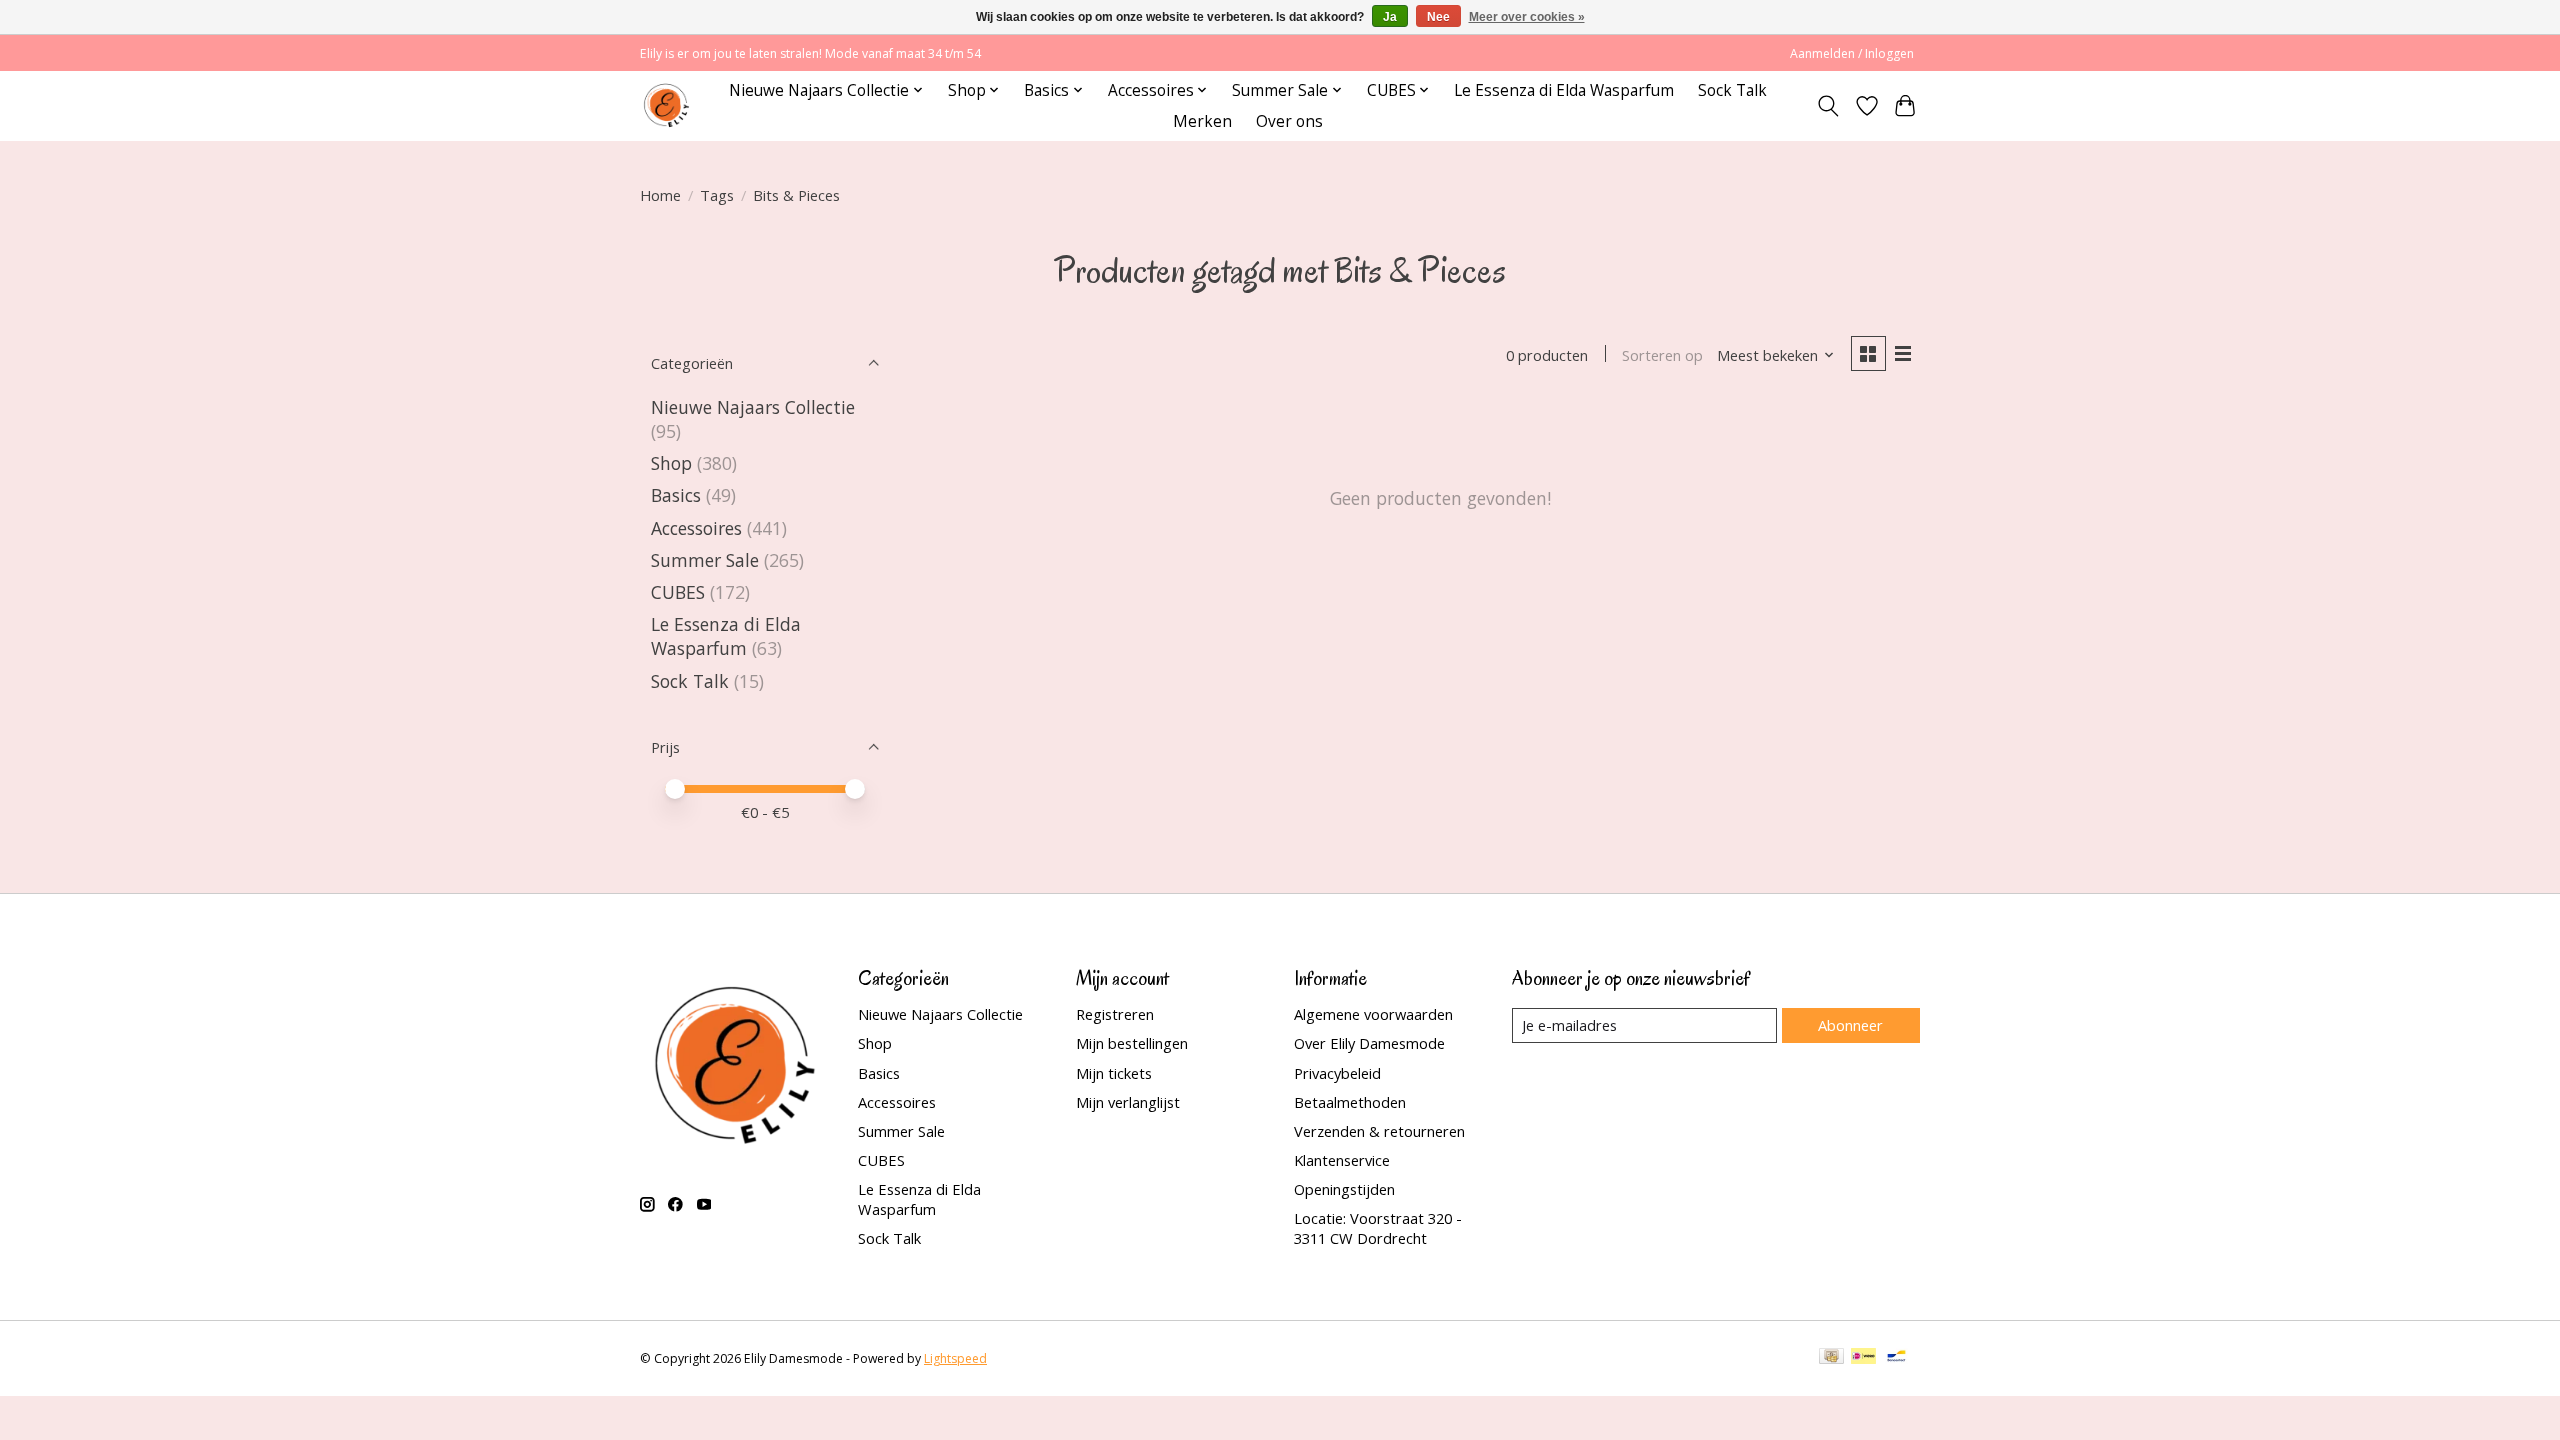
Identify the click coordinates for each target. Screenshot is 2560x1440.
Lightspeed (955, 1358)
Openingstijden (1344, 1189)
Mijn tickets (1114, 1073)
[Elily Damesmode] (666, 105)
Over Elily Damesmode (1369, 1043)
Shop (671, 463)
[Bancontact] (1896, 1358)
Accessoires (696, 528)
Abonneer (1850, 1025)
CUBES (678, 592)
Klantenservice (1342, 1160)
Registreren (1115, 1014)
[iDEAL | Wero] (1863, 1358)
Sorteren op (1662, 355)
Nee (1438, 17)
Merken (1202, 121)
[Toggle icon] (1828, 106)
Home (660, 195)
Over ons (1289, 121)
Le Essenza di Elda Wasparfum (1564, 90)
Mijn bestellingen (1132, 1043)
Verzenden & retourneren (1379, 1131)
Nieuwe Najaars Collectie (753, 407)
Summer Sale (705, 560)
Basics (676, 495)
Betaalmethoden (1350, 1102)
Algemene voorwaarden (1373, 1014)
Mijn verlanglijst (1128, 1102)
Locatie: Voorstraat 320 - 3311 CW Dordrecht (1378, 1228)
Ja (1390, 17)
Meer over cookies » (1527, 17)
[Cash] (1831, 1358)
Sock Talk (1732, 90)
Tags (717, 195)
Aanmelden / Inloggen (1852, 53)
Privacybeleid (1337, 1073)
